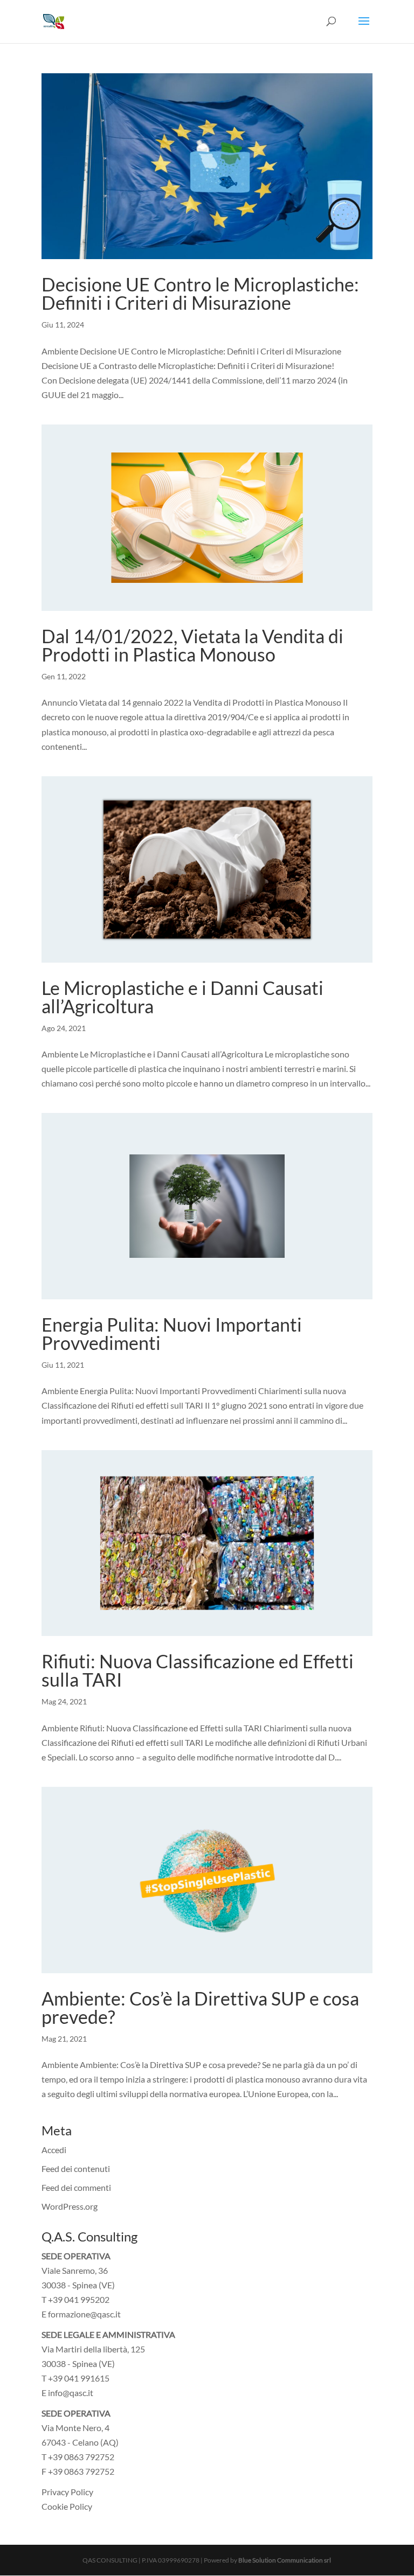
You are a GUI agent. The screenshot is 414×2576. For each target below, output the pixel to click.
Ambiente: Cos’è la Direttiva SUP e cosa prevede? (200, 2007)
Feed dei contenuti (76, 2168)
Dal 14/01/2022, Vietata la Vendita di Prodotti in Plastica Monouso (192, 645)
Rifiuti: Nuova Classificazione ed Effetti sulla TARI (198, 1670)
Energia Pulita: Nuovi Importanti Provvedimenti (172, 1334)
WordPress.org (70, 2206)
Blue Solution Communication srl (285, 2560)
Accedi (54, 2150)
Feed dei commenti (76, 2187)
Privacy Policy (67, 2492)
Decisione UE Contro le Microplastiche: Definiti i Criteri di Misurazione (200, 293)
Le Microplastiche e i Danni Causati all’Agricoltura (182, 997)
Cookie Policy (67, 2506)
